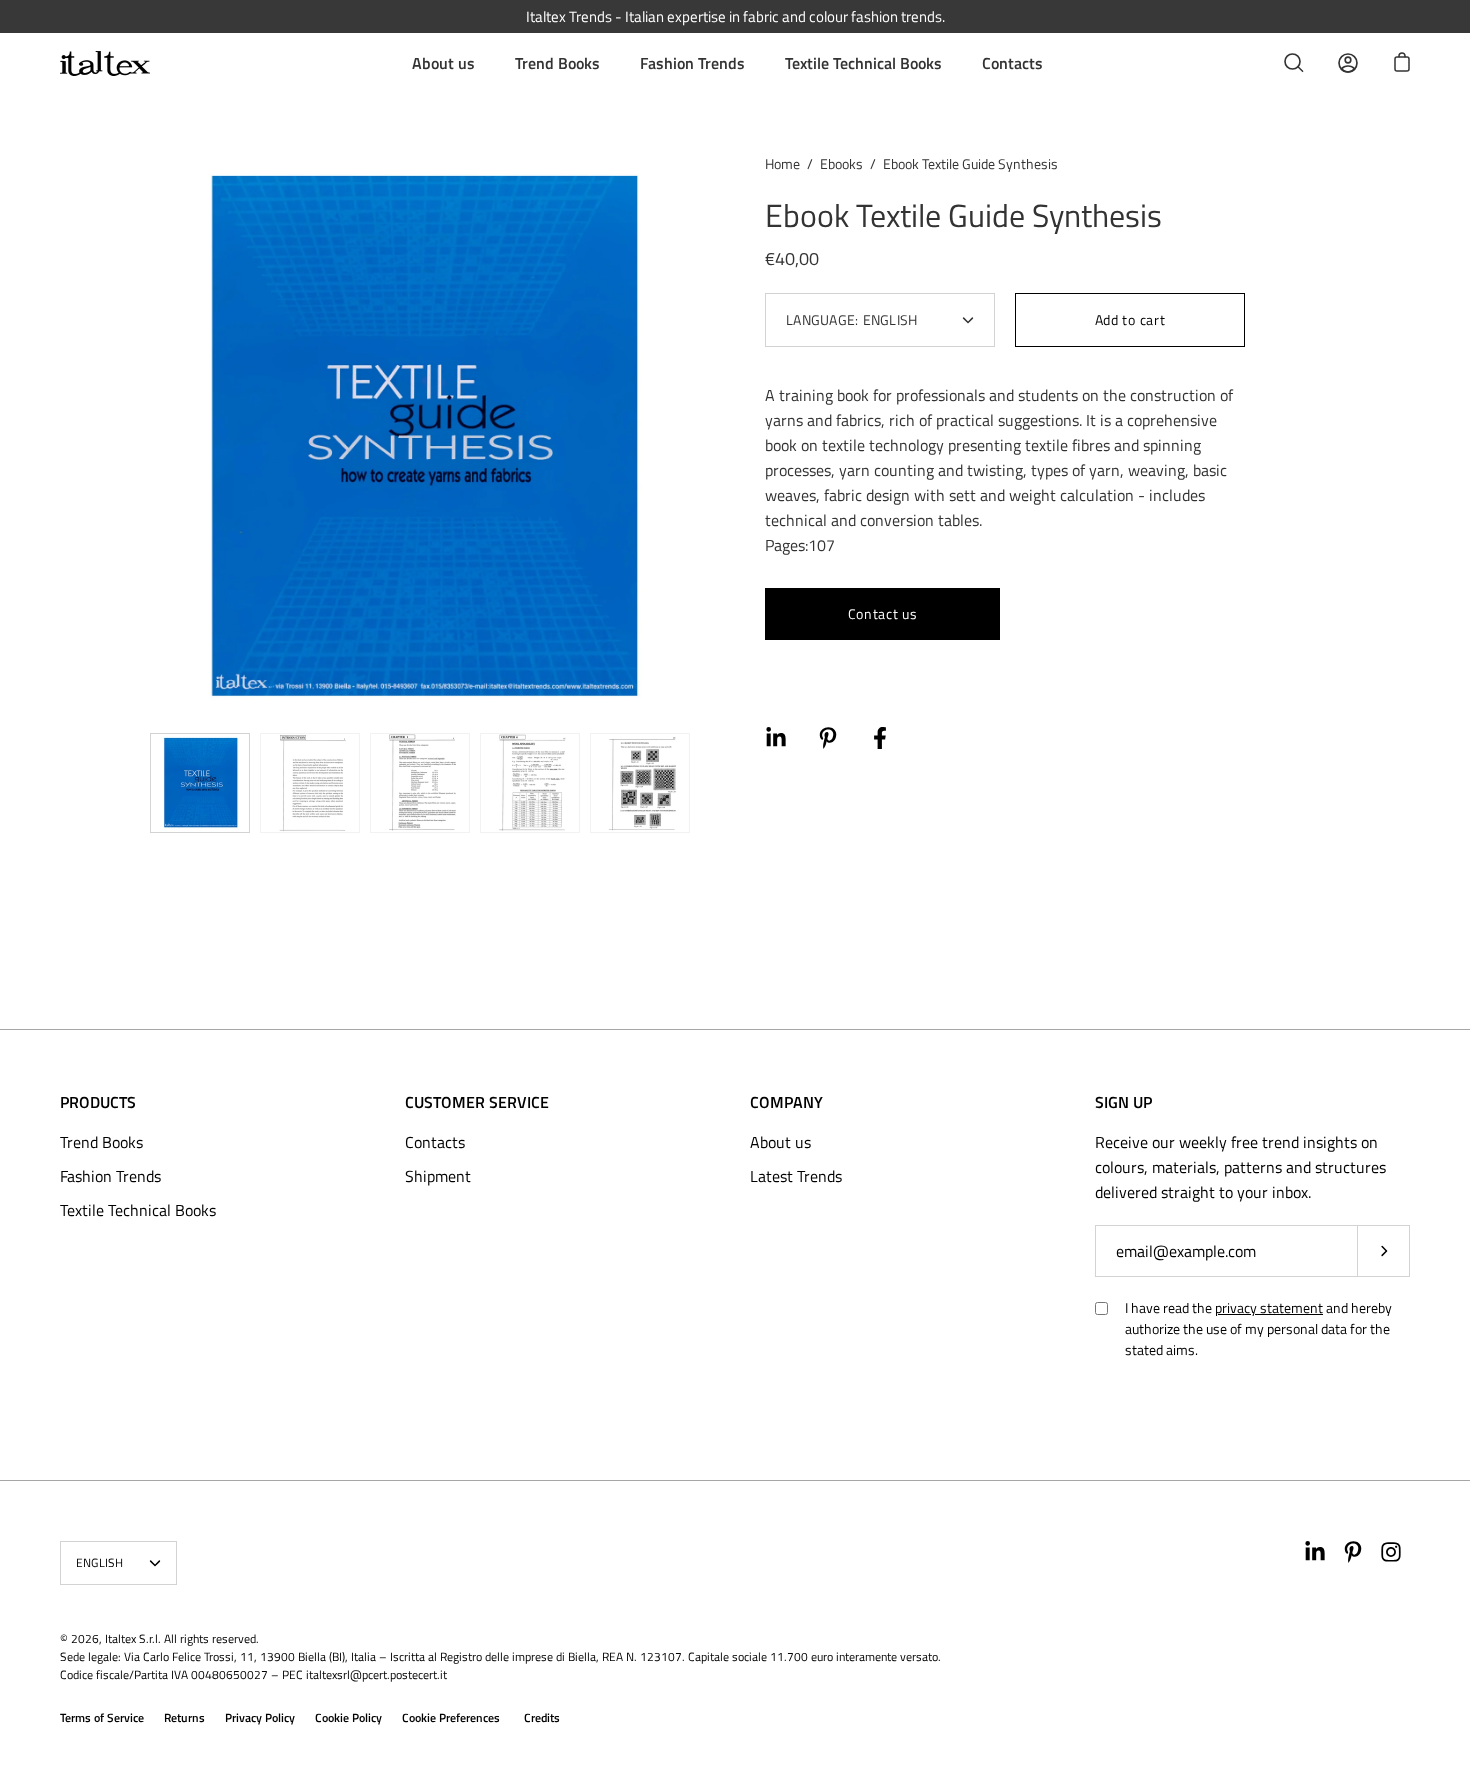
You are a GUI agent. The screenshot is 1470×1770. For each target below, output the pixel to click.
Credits (542, 1717)
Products (98, 1102)
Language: (852, 319)
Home (782, 163)
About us (443, 63)
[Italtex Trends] (105, 63)
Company (786, 1102)
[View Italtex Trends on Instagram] (1391, 1552)
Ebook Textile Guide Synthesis (963, 215)
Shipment (438, 1176)
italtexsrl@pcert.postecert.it (376, 1674)
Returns (184, 1717)
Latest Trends (796, 1176)
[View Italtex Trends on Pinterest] (1353, 1552)
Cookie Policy (348, 1717)
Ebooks (841, 163)
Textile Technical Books (863, 63)
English (100, 1562)
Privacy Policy (260, 1717)
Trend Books (557, 63)
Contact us (883, 613)
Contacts (1012, 63)
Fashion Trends (692, 63)
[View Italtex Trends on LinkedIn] (1315, 1552)
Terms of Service (102, 1717)
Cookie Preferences (451, 1717)
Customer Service (477, 1102)
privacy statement (1269, 1307)
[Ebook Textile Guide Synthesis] (200, 783)
